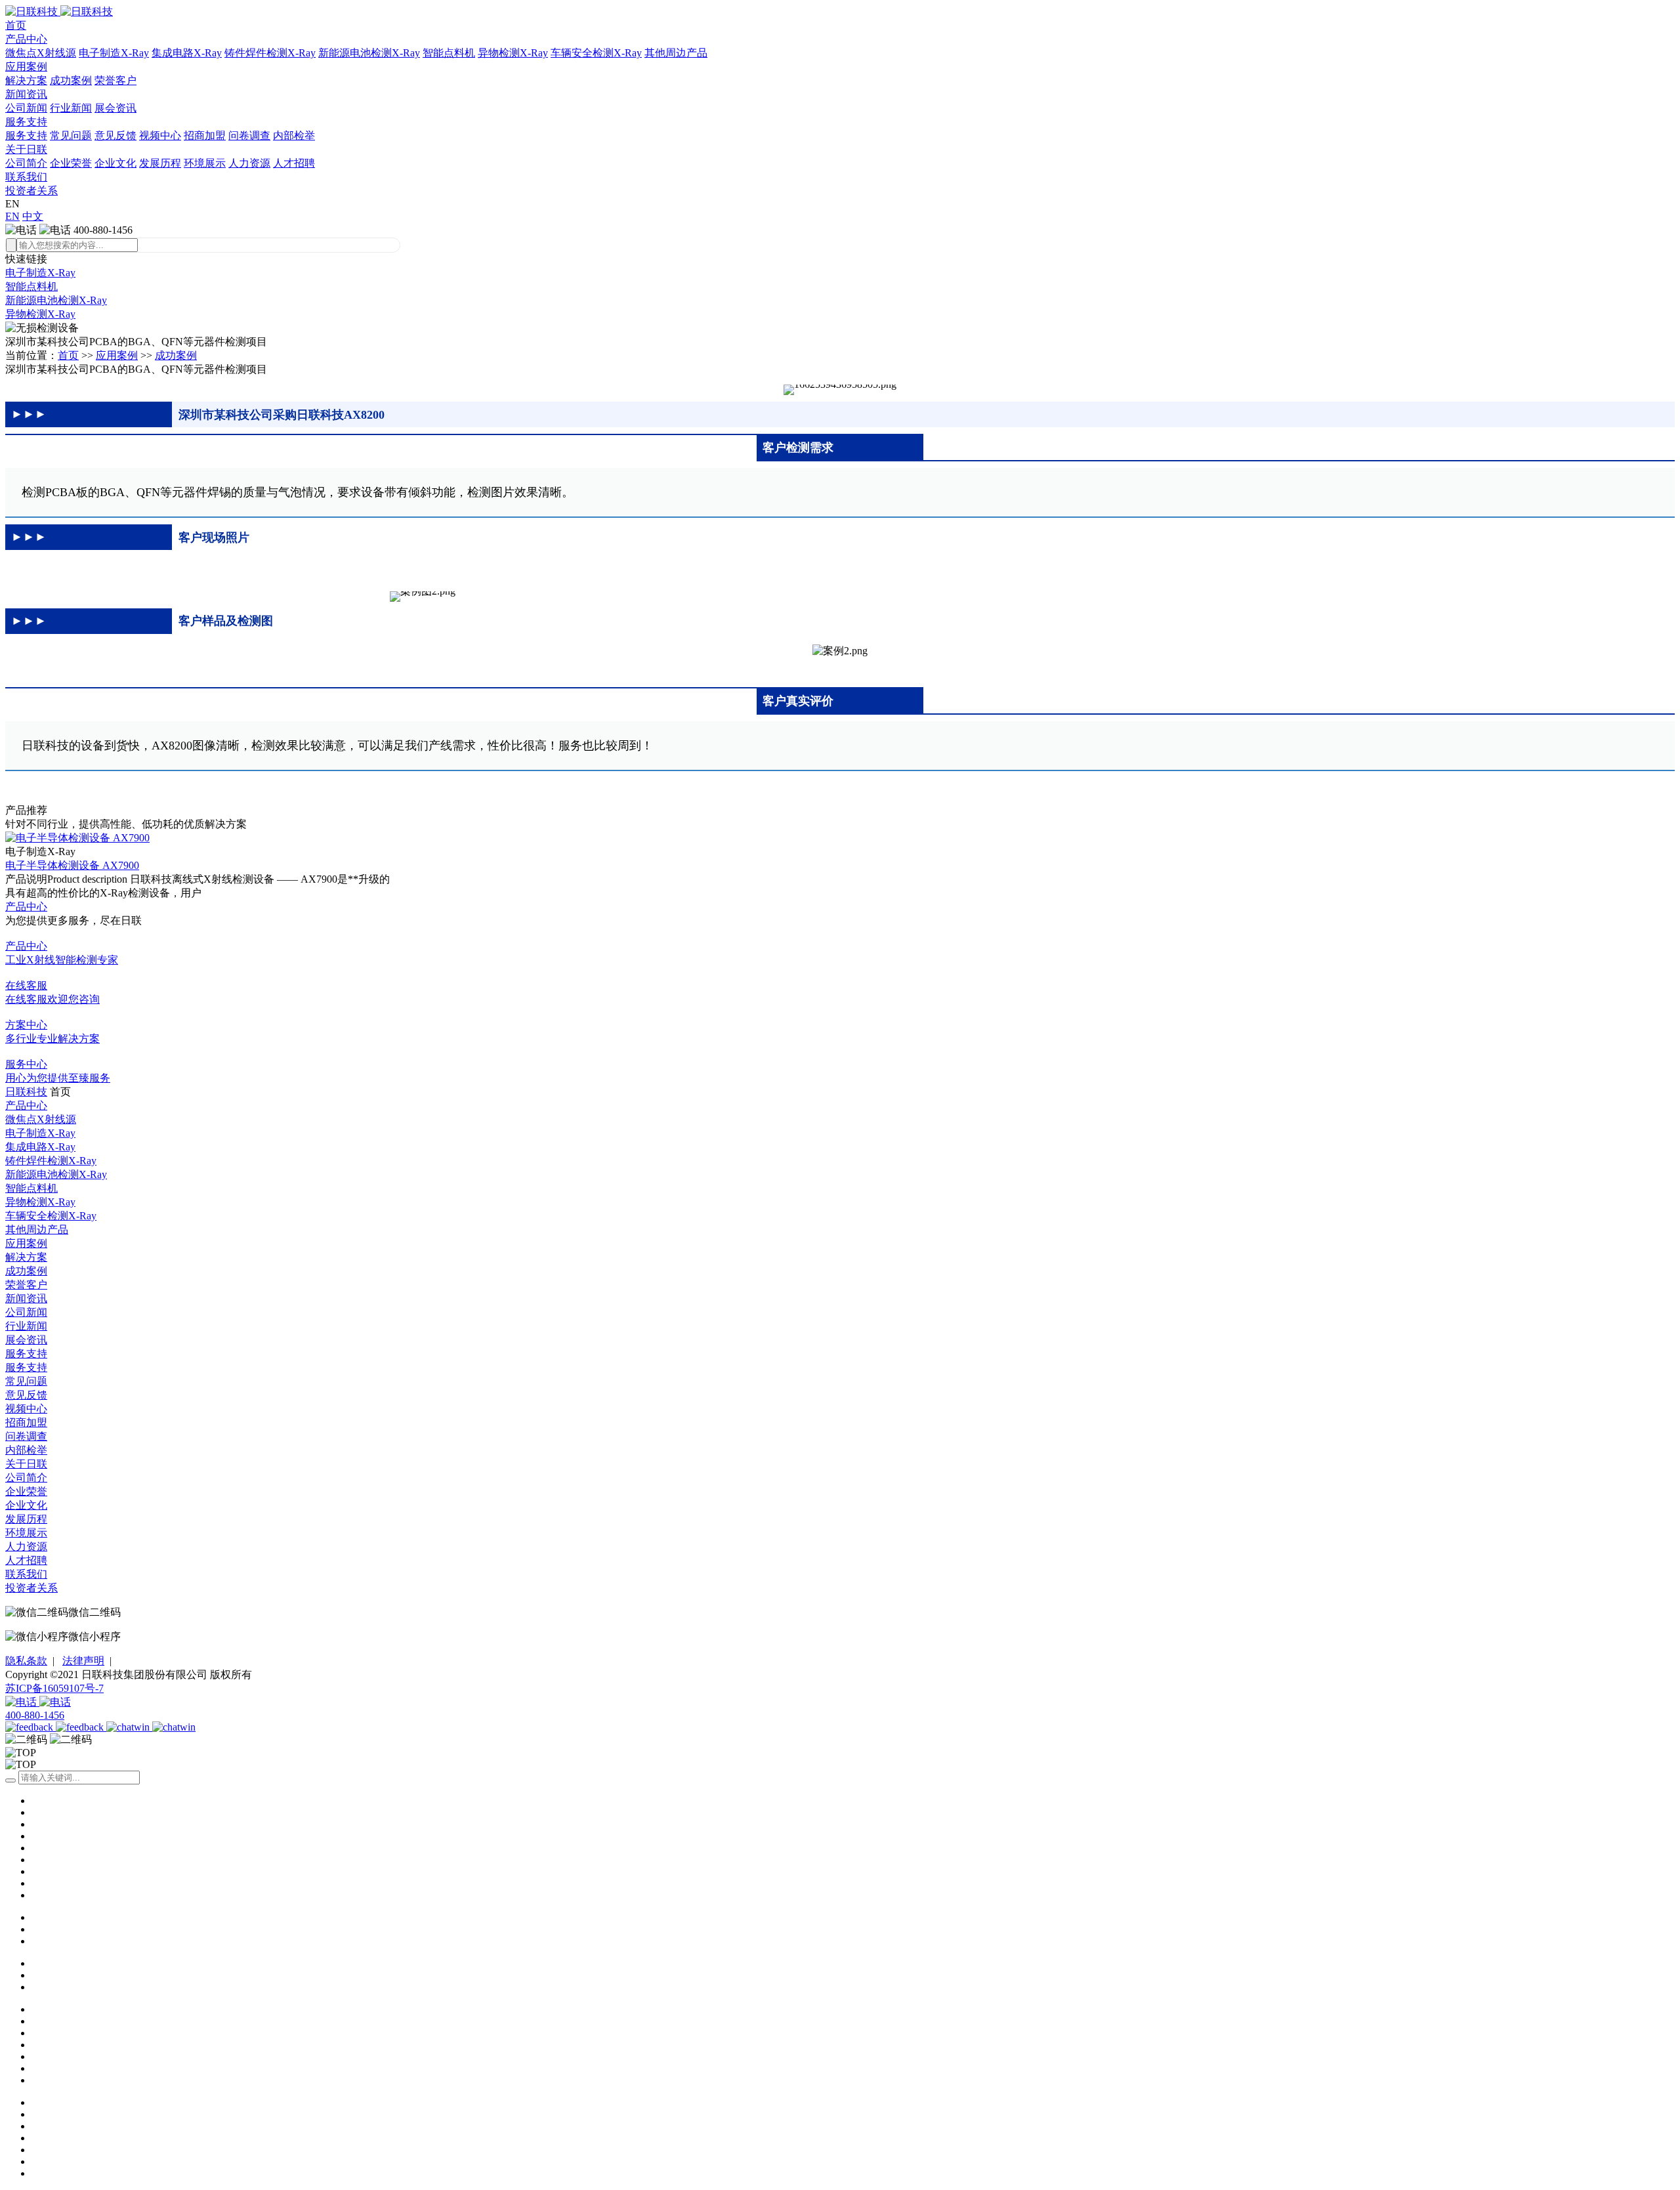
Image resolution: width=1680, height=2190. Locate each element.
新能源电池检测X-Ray (369, 53)
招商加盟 (205, 136)
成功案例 (71, 80)
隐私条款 (26, 1661)
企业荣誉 (71, 163)
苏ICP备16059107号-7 (54, 1688)
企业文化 (115, 163)
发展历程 (160, 163)
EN (12, 216)
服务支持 (26, 122)
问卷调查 (249, 136)
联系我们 (26, 177)
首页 (16, 25)
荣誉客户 (115, 80)
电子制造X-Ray (114, 53)
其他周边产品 (676, 53)
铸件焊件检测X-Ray (270, 53)
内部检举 (294, 136)
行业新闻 (71, 108)
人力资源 (249, 163)
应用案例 (26, 67)
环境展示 (205, 163)
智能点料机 (449, 53)
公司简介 (26, 163)
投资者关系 (31, 191)
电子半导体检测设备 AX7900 (72, 865)
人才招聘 (294, 163)
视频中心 (160, 136)
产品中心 (26, 39)
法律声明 (83, 1661)
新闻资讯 (26, 94)
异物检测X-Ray (513, 53)
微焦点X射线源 (41, 53)
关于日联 (26, 149)
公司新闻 (26, 108)
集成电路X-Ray (187, 53)
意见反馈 (115, 136)
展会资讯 (115, 108)
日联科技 (26, 1092)
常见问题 (71, 136)
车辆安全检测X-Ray (596, 53)
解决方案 (26, 80)
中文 (33, 216)
